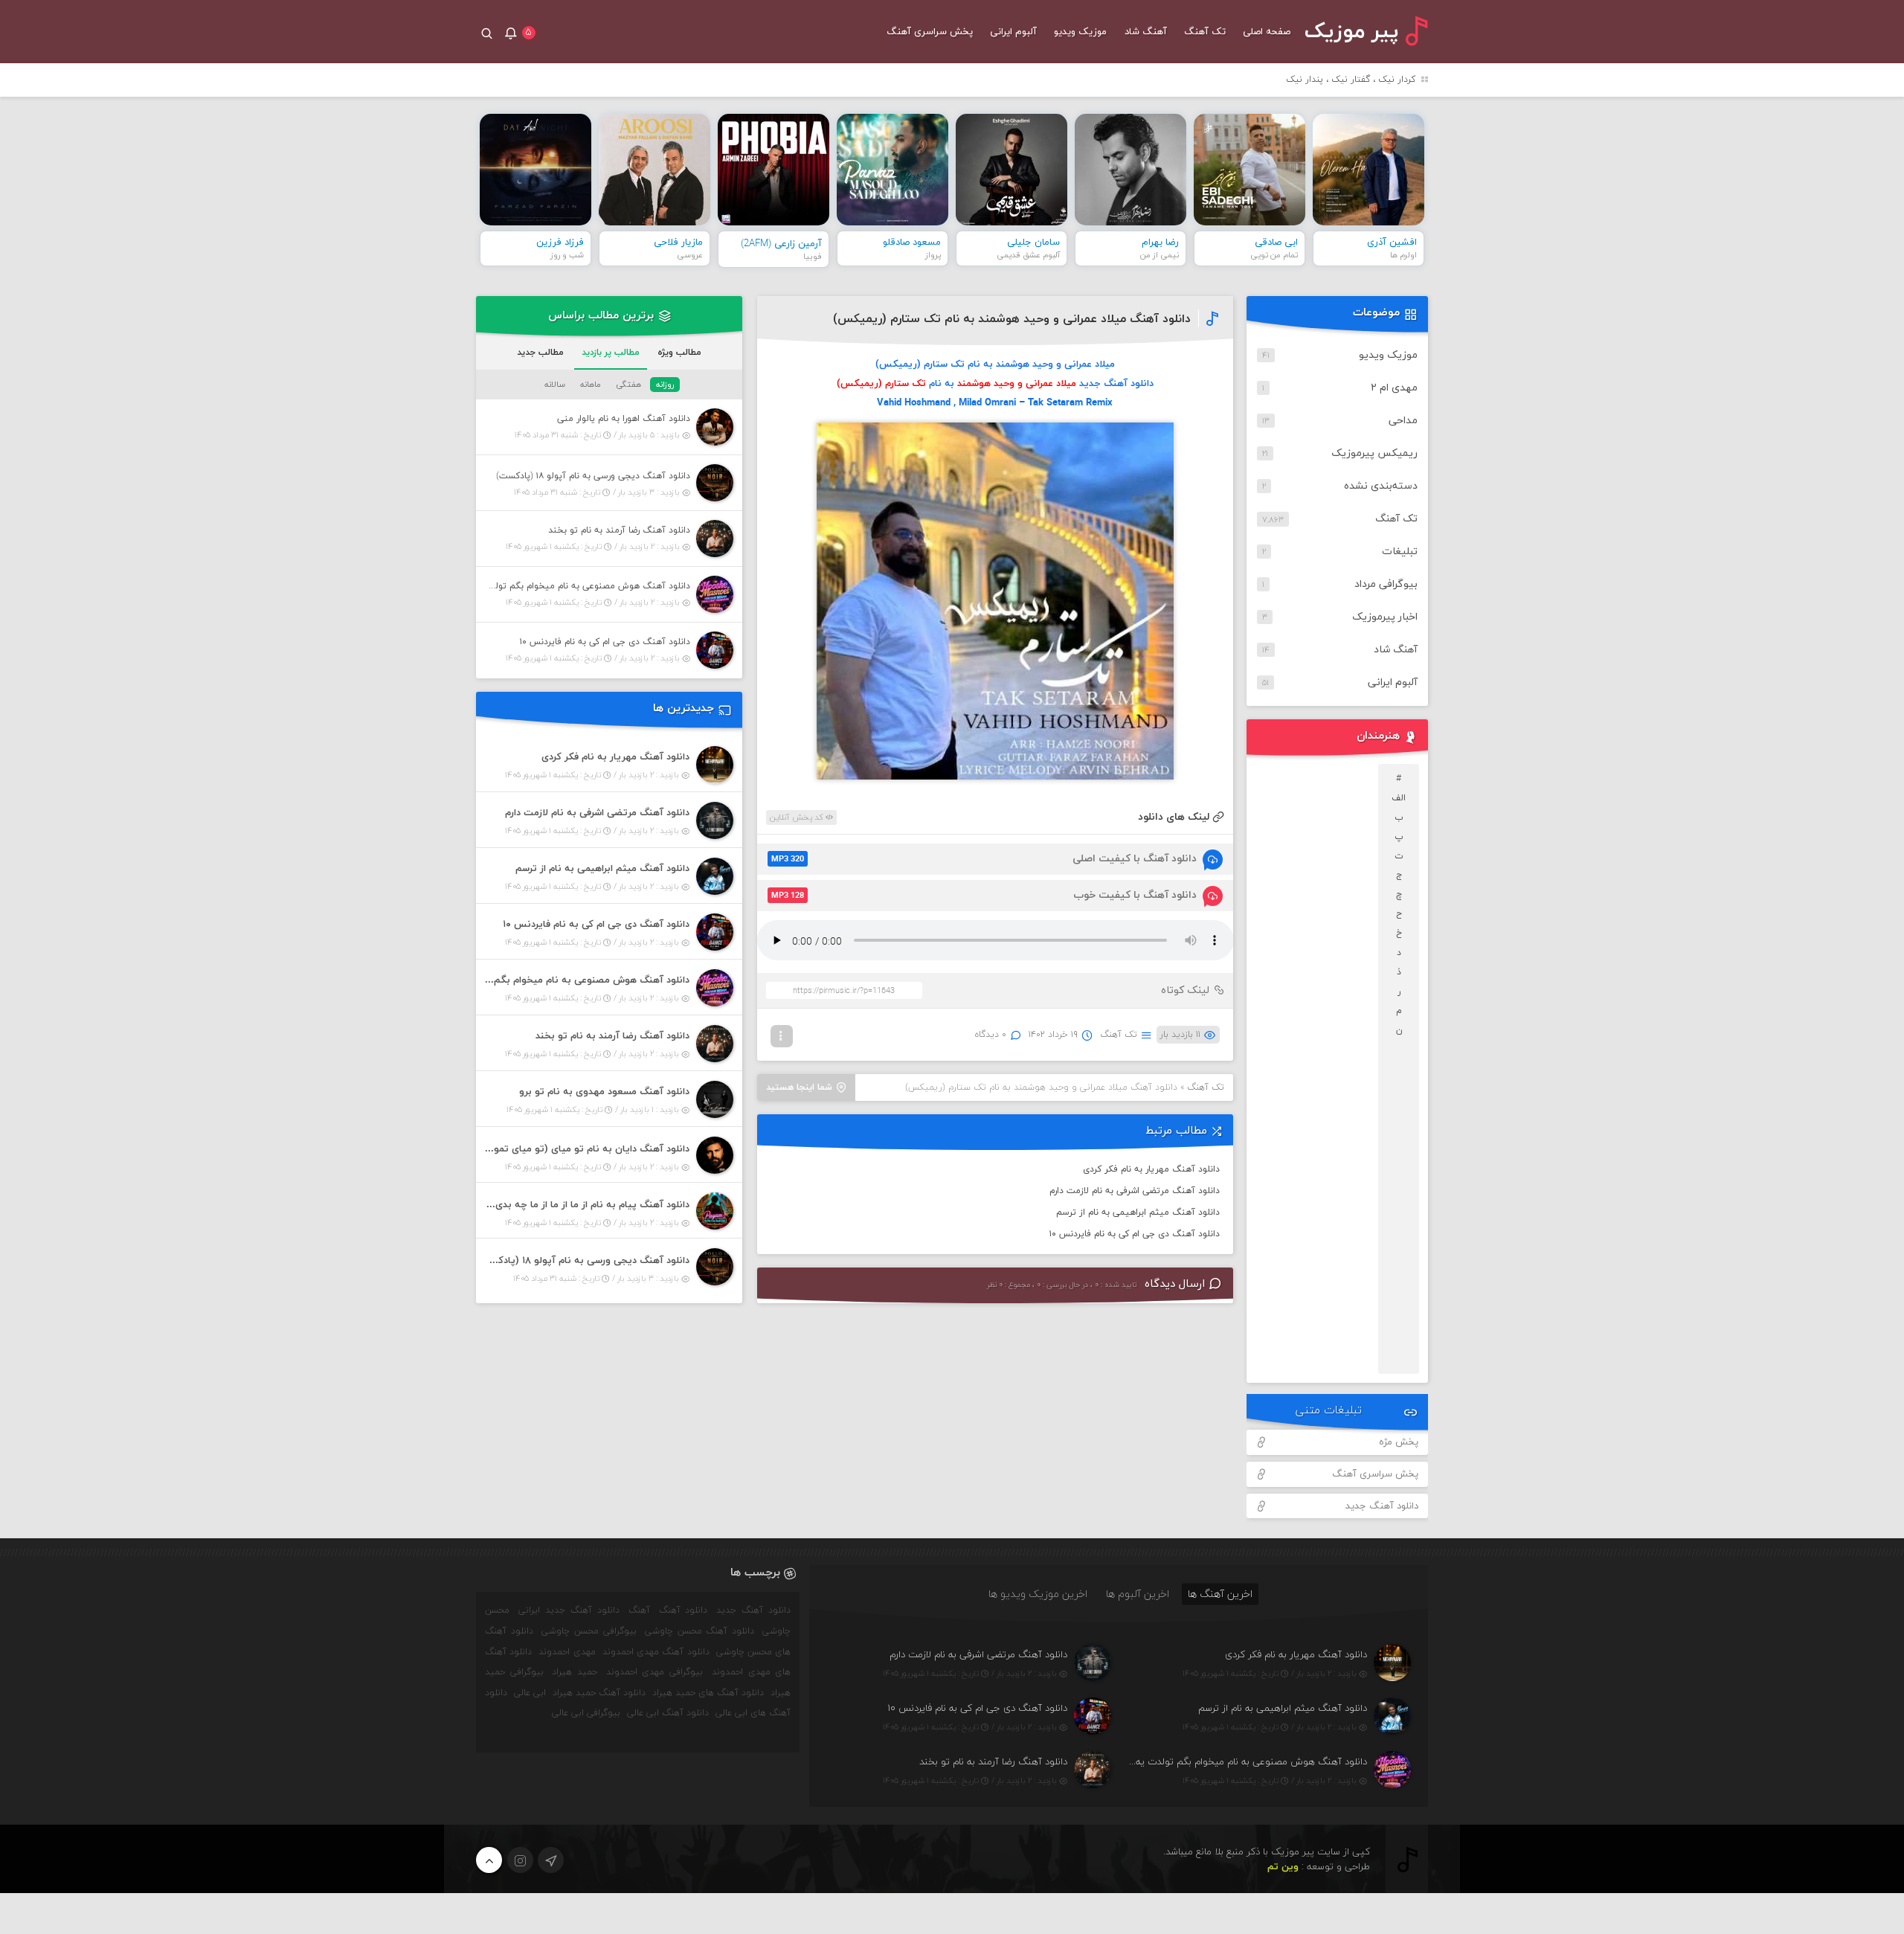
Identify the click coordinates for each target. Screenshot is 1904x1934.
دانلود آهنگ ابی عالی (668, 1713)
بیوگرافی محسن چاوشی (589, 1631)
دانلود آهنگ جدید (1382, 1506)
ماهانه (591, 385)
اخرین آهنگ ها (1220, 1594)
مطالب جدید (540, 353)
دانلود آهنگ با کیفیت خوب (984, 895)
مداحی (1403, 421)
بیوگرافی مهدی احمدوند (654, 1672)
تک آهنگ (1205, 32)
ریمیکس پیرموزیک (1374, 453)
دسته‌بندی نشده (1381, 486)
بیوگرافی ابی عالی (586, 1713)
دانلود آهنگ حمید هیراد (599, 1693)
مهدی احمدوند (567, 1652)
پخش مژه (1399, 1442)
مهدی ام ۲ (1394, 388)
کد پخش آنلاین (798, 817)
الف (1399, 798)
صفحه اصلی (1267, 32)
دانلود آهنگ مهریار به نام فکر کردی (1151, 1169)
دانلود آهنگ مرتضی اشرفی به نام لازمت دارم (1135, 1191)
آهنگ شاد (1146, 32)
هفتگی (628, 385)
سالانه (555, 385)
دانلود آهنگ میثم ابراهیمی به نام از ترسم (1138, 1212)
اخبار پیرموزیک (1385, 617)
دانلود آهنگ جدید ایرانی (569, 1610)
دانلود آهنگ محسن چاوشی (700, 1631)
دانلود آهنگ (684, 1610)
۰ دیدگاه (991, 1035)
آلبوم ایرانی (1013, 32)
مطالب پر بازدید (611, 353)
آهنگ (639, 1610)
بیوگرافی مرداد (1386, 584)
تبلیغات (1400, 552)
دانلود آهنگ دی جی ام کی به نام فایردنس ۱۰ (1135, 1234)
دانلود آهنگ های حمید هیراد (708, 1693)
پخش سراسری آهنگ (930, 32)
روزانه (665, 385)
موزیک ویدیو (1080, 32)
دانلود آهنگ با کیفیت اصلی (984, 859)
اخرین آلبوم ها (1138, 1594)
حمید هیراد (575, 1672)
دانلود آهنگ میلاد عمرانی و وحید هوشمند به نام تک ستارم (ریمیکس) (1012, 319)
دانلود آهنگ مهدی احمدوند (656, 1652)
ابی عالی (530, 1693)
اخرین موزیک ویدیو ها (1038, 1594)
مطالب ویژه (679, 353)
